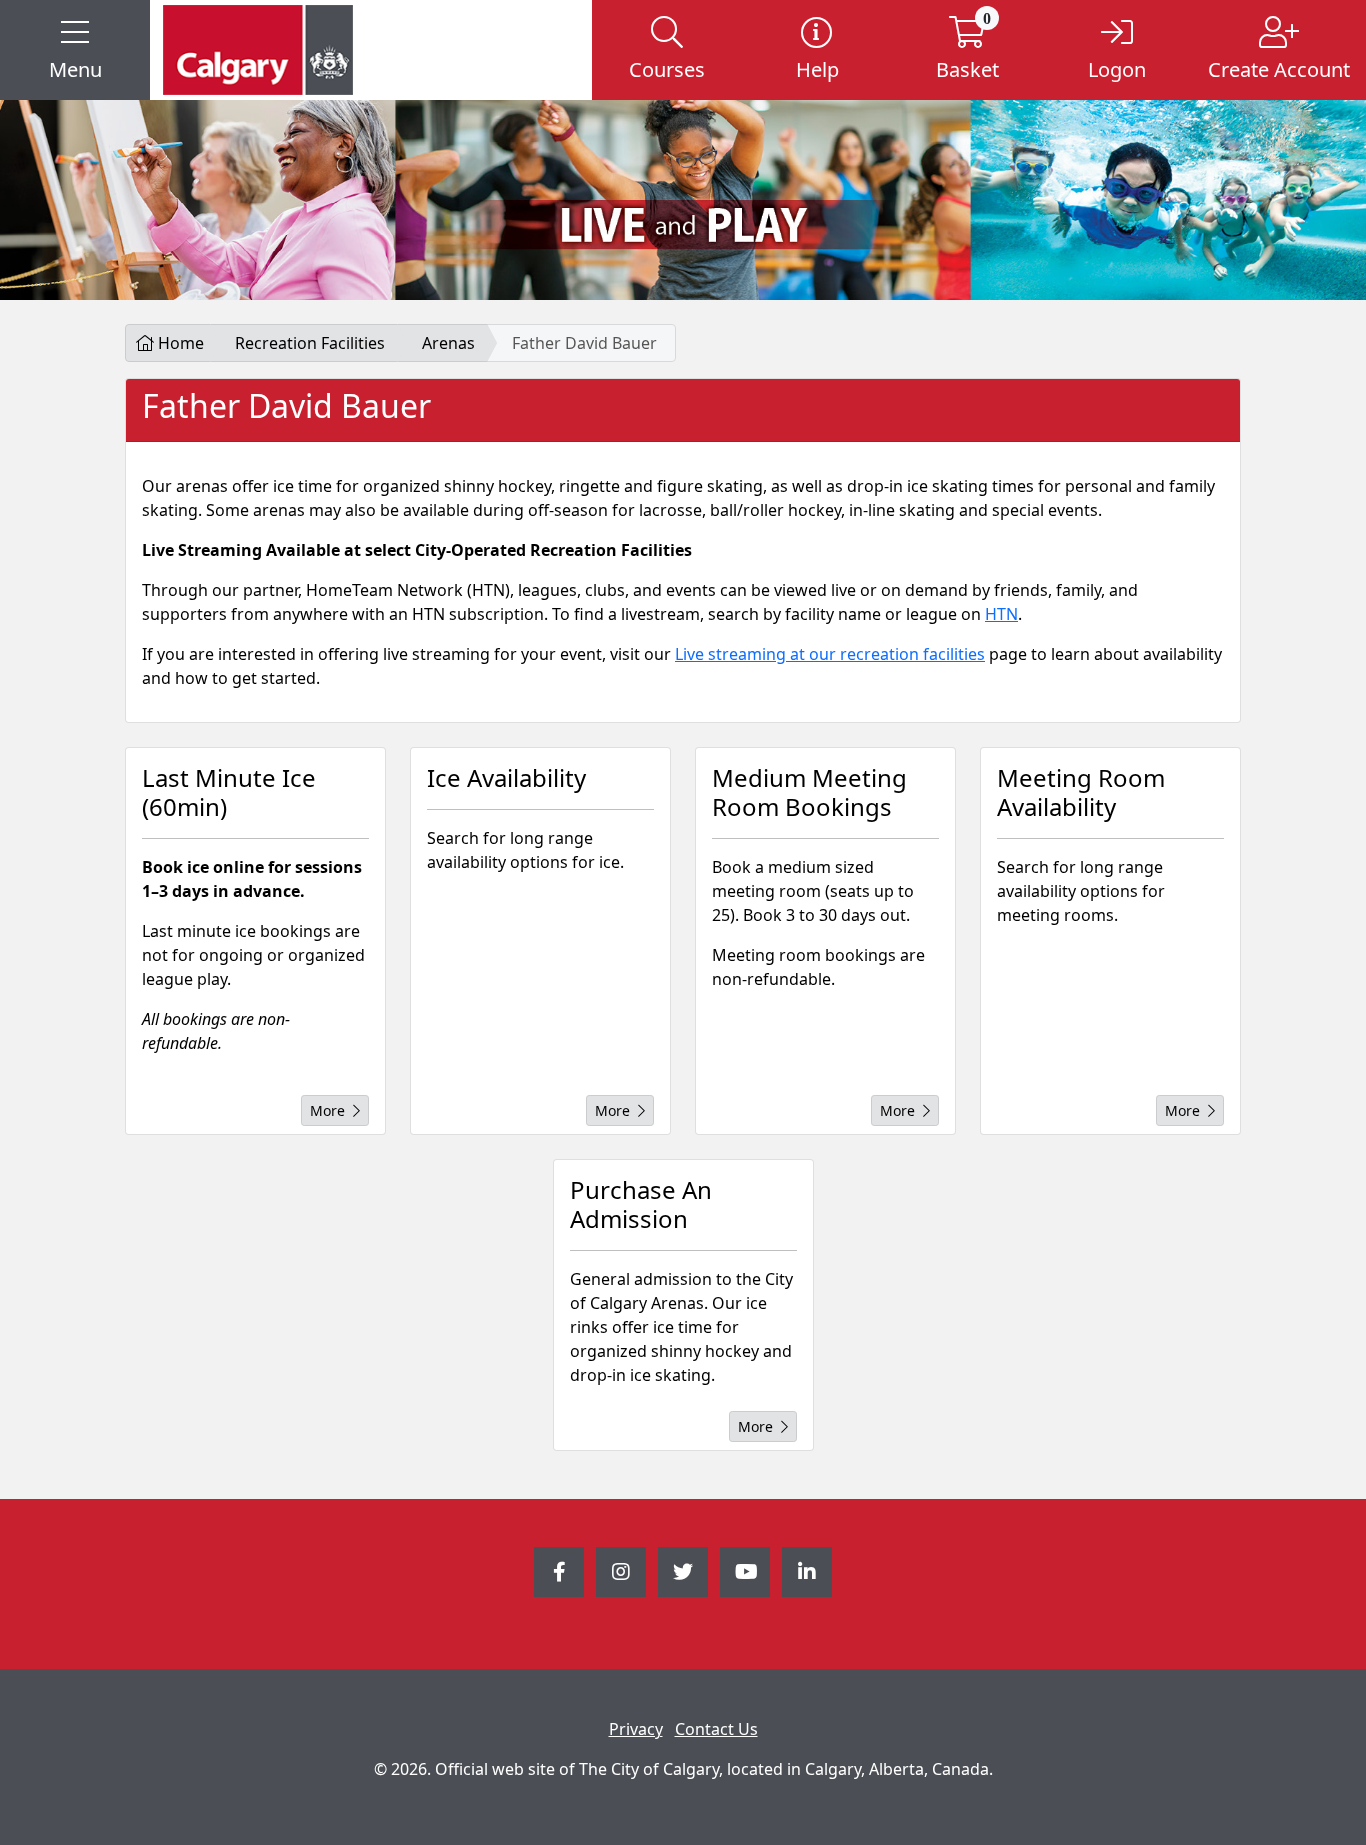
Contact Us (716, 1729)
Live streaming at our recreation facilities (830, 654)
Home (179, 343)
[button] (75, 50)
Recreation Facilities (310, 343)
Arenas (448, 343)
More (327, 1110)
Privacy (636, 1729)
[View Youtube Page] (745, 1572)
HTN (1001, 614)
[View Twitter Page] (683, 1572)
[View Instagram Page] (621, 1572)
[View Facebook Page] (559, 1572)
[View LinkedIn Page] (807, 1572)
